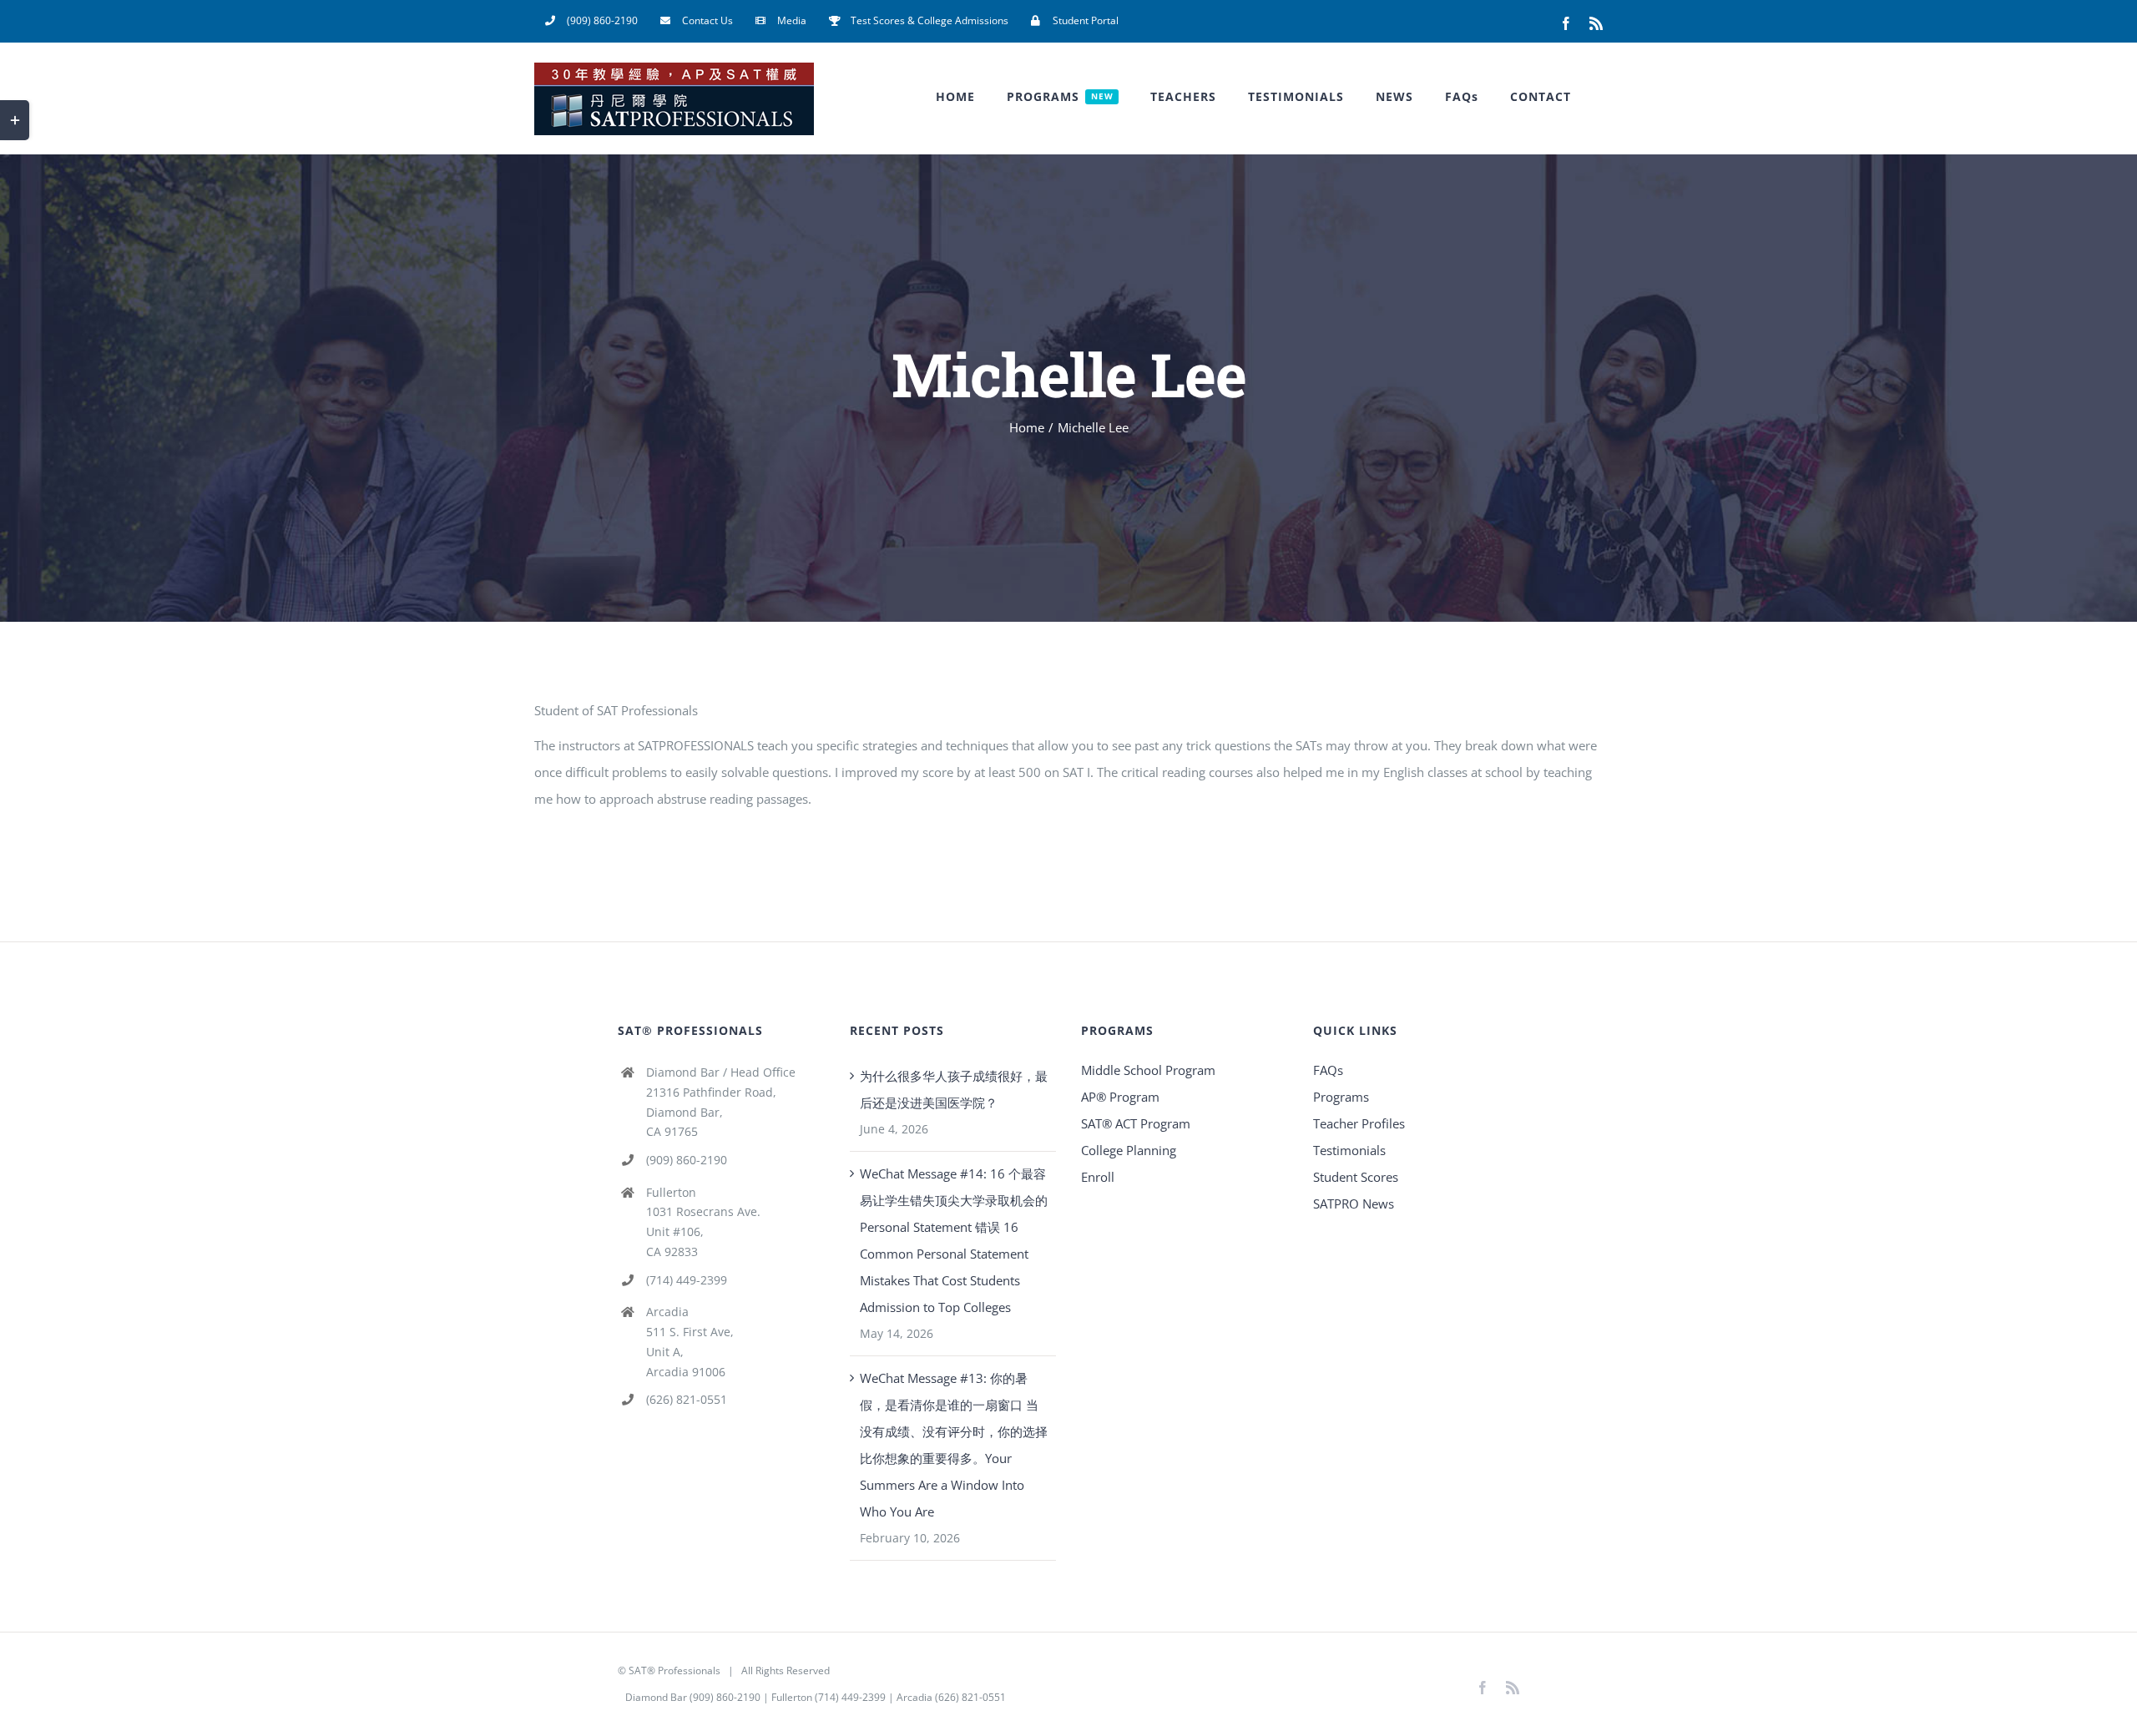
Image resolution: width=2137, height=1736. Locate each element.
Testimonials (1349, 1150)
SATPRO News (1354, 1204)
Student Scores (1356, 1177)
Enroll (1098, 1177)
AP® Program (1120, 1097)
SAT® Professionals (674, 1670)
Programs (1341, 1097)
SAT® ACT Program (1136, 1123)
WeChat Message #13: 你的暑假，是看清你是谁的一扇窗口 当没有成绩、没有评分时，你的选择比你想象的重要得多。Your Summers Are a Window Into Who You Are (954, 1445)
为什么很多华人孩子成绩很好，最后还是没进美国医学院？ (954, 1089)
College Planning (1129, 1150)
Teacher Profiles (1359, 1123)
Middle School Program (1148, 1070)
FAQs (1328, 1070)
